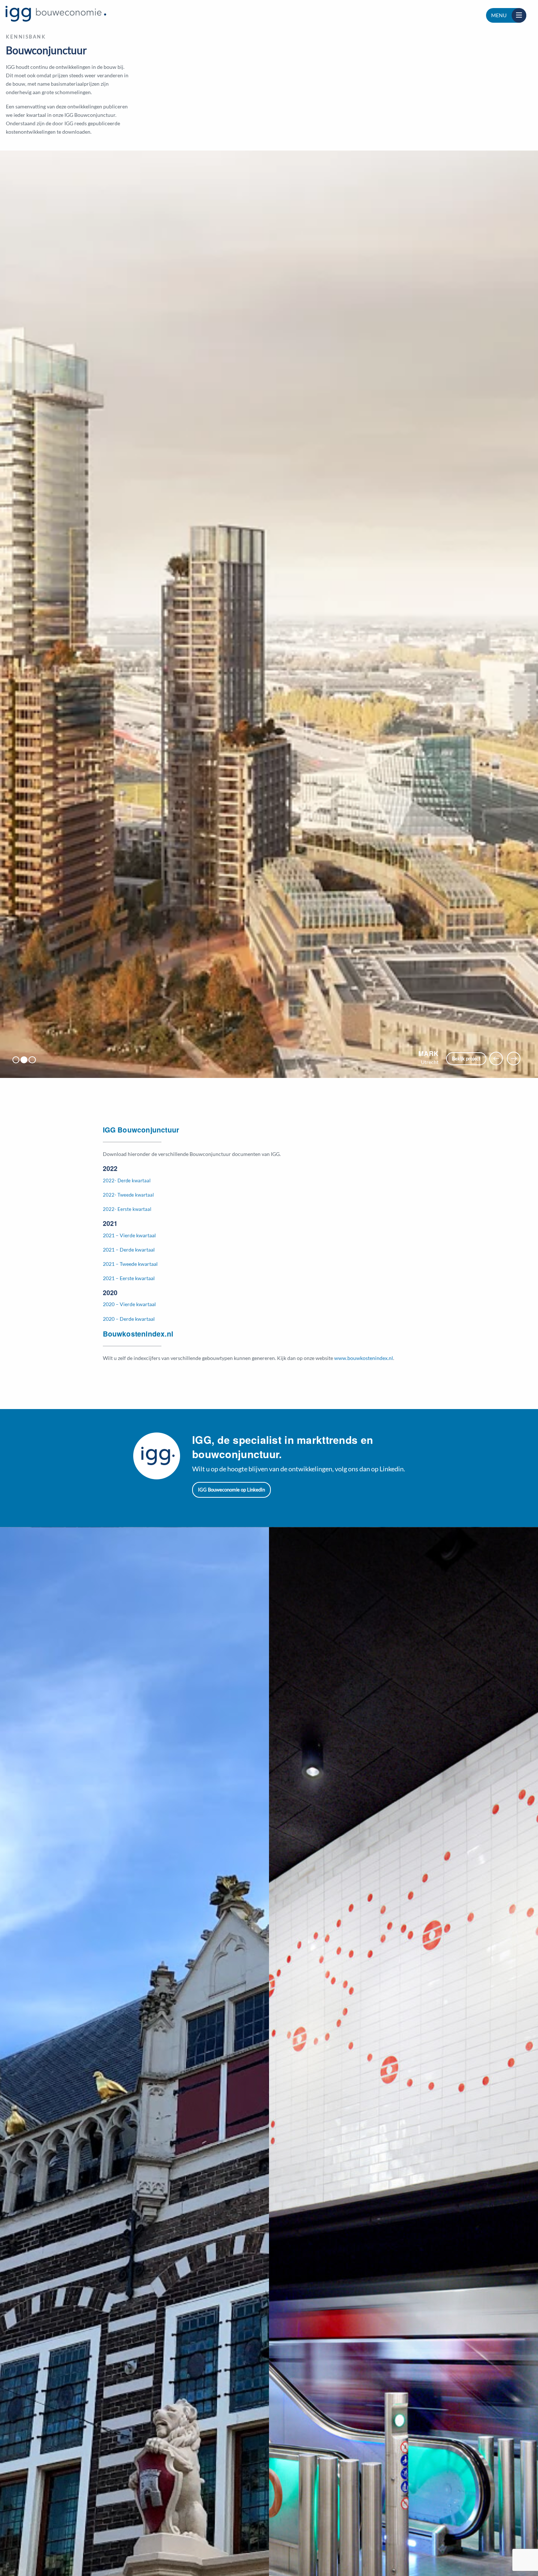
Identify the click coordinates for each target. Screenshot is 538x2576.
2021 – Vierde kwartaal (129, 1235)
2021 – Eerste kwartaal (129, 1278)
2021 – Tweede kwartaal (130, 1264)
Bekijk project (466, 1059)
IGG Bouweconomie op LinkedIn (231, 1490)
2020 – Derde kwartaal (129, 1319)
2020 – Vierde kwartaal (129, 1304)
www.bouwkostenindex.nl (364, 1358)
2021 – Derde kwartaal (129, 1250)
